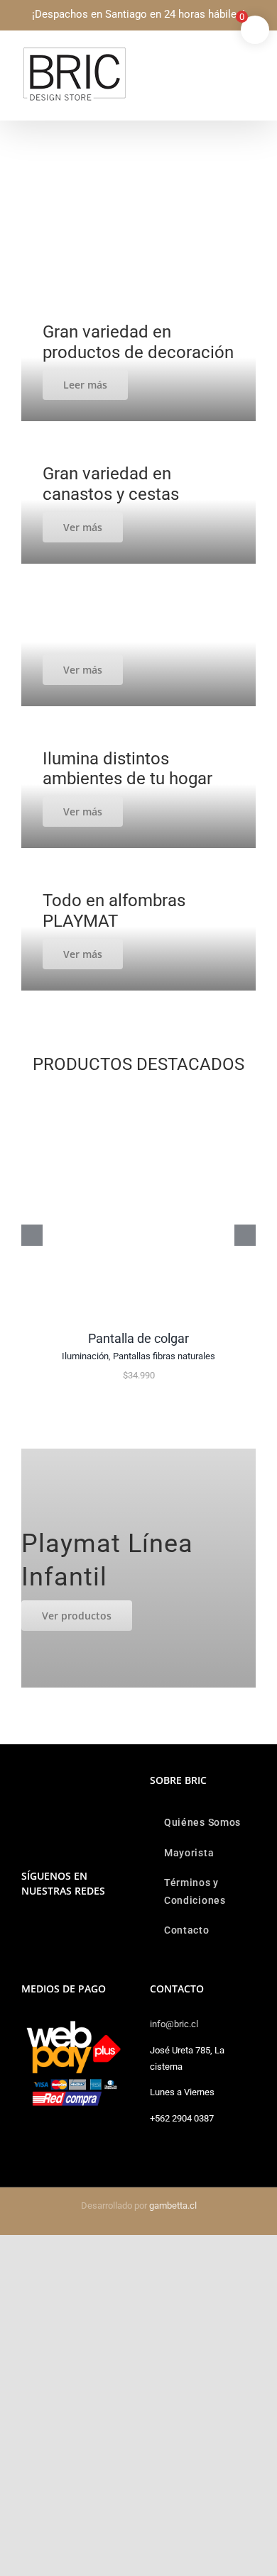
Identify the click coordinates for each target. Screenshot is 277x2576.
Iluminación (85, 1356)
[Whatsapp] (45, 1927)
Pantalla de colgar (138, 1338)
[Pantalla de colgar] (138, 1094)
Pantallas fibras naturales (164, 1356)
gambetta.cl (173, 2206)
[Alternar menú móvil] (250, 54)
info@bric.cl (174, 2024)
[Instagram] (26, 1927)
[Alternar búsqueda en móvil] (224, 54)
